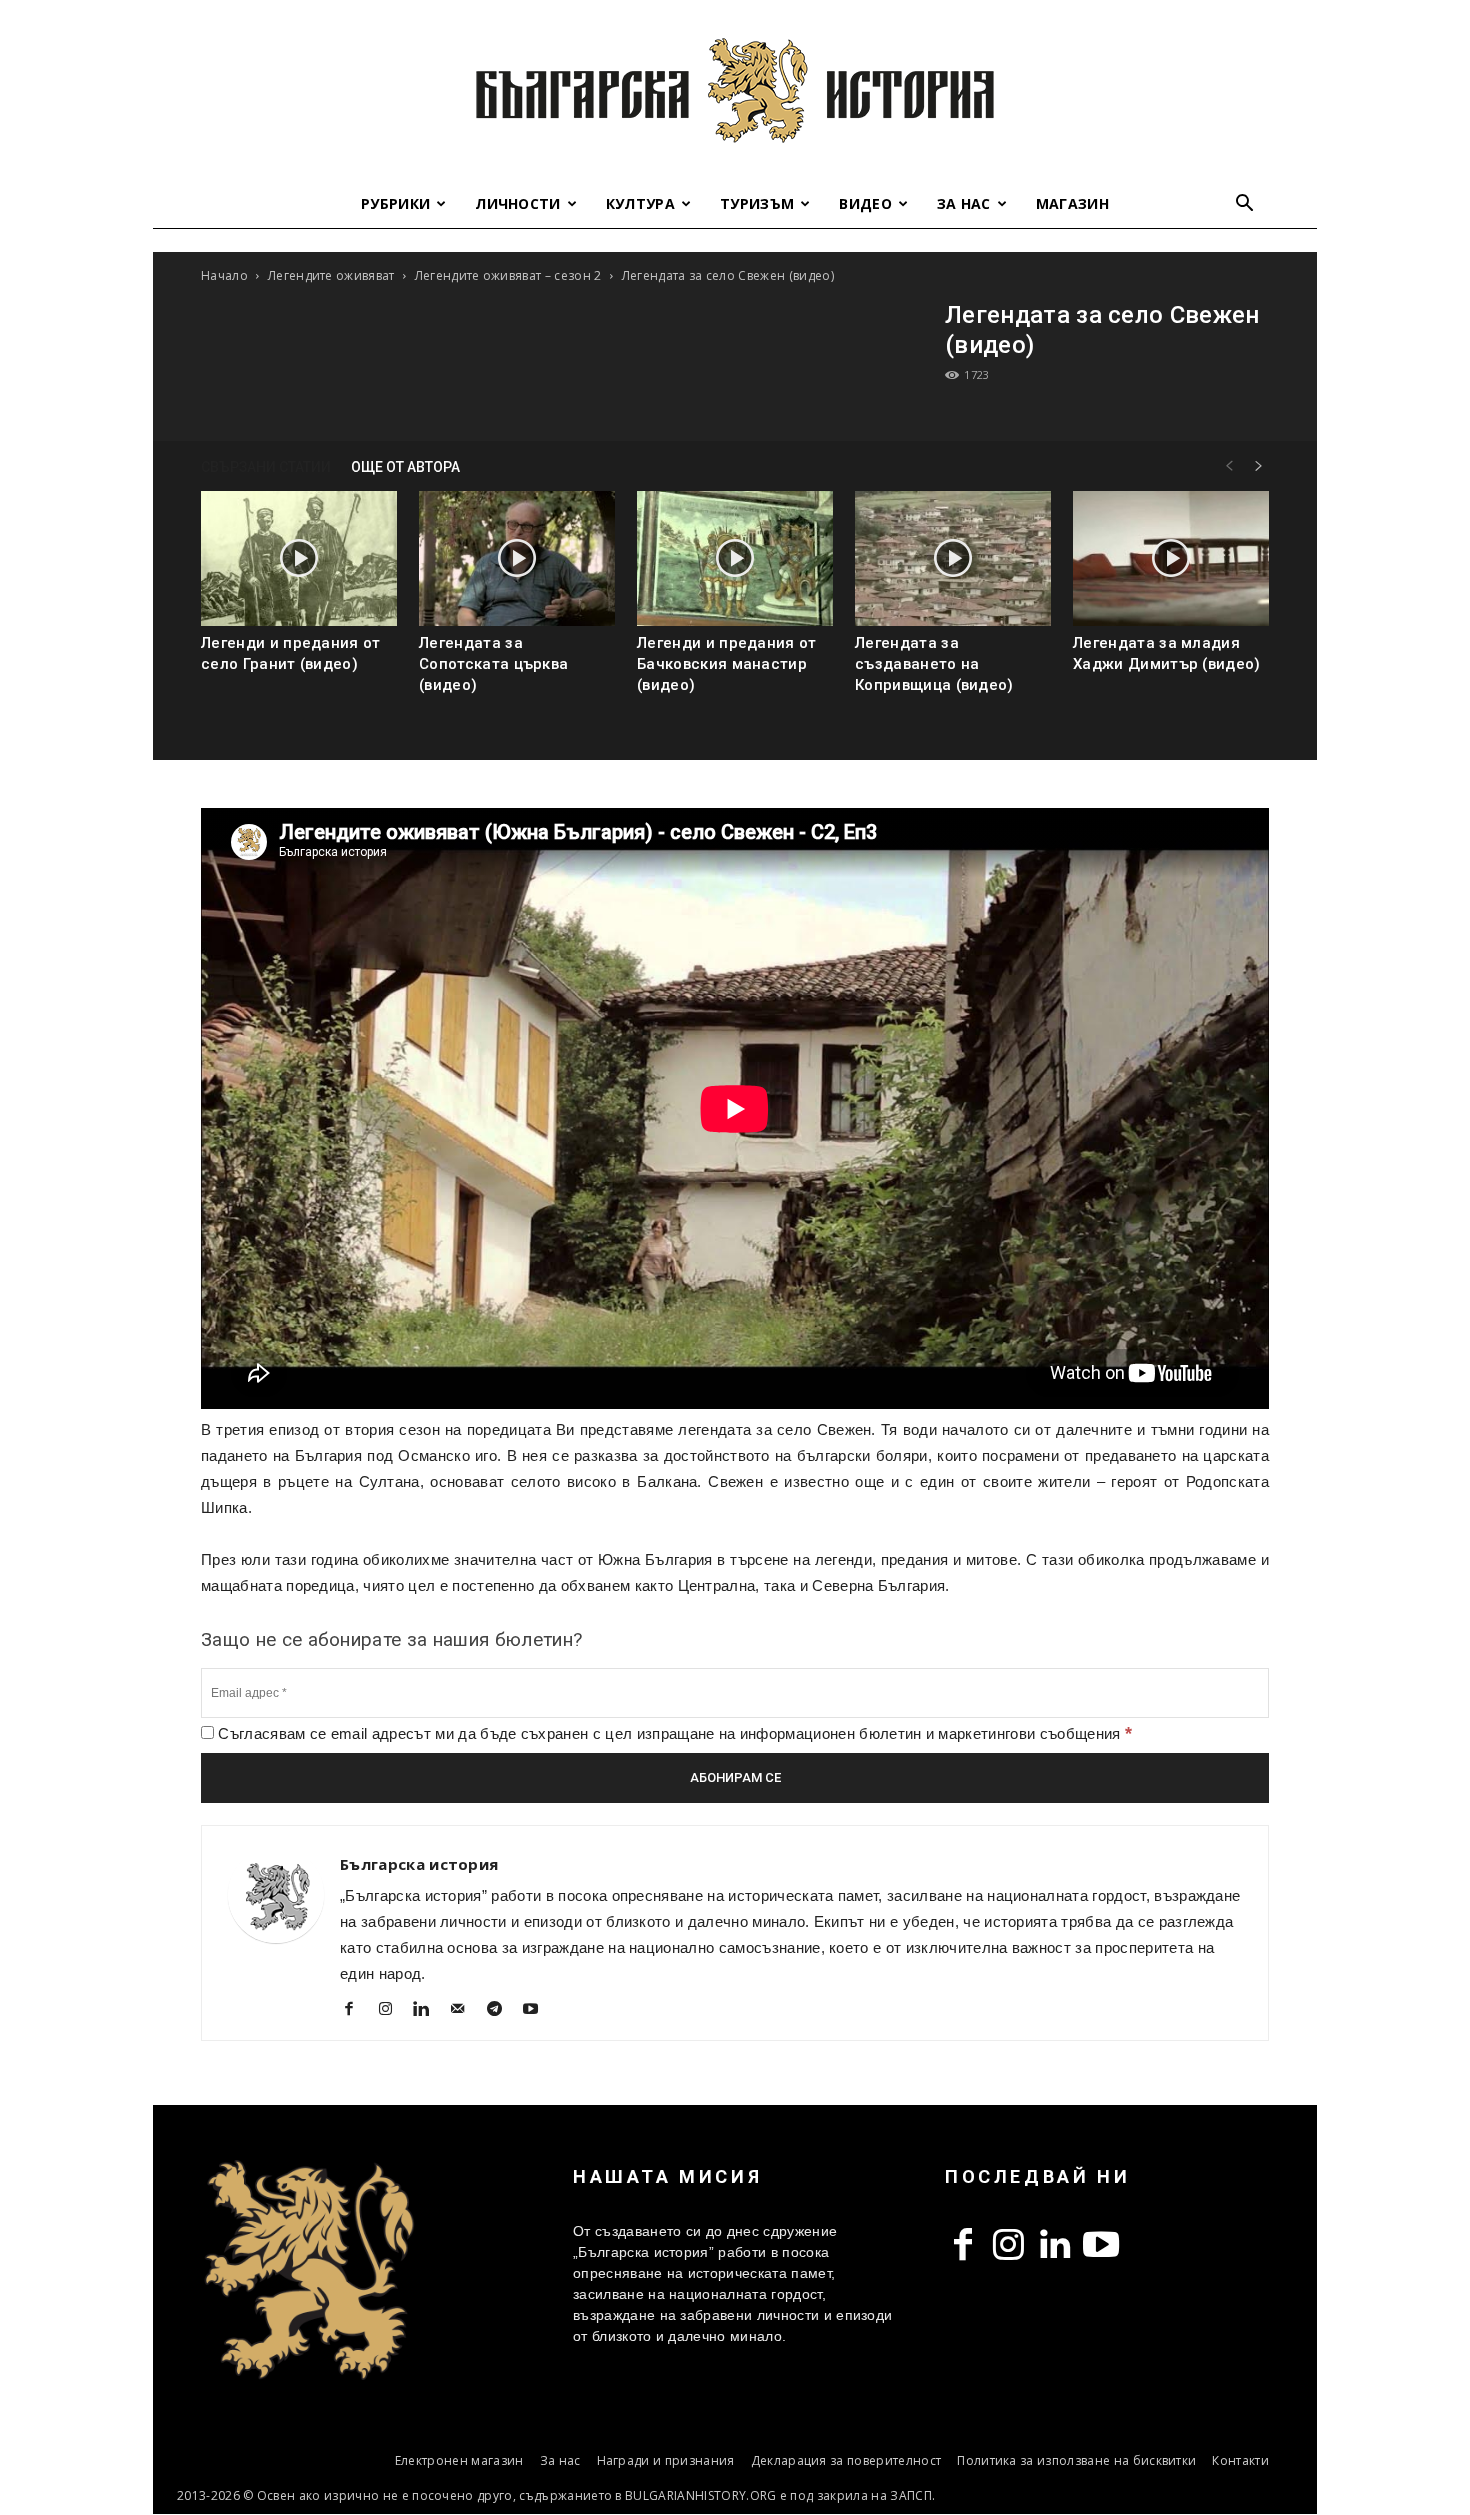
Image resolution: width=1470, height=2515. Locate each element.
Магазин (1072, 203)
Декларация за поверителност (846, 2460)
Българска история (419, 1864)
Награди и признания (666, 2460)
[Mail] (465, 2011)
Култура (640, 203)
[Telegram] (501, 2011)
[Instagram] (392, 2011)
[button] (1245, 205)
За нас (964, 203)
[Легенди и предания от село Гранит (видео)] (299, 558)
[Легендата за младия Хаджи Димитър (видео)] (1171, 558)
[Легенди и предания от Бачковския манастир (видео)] (735, 558)
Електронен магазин (459, 2460)
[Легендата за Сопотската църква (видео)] (517, 558)
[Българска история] (735, 90)
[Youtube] (538, 2011)
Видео (865, 203)
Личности (518, 203)
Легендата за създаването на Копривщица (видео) (934, 664)
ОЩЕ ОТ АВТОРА (405, 467)
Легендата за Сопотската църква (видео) (493, 664)
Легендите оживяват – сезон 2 (508, 275)
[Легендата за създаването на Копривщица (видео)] (953, 558)
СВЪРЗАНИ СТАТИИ (266, 467)
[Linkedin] (429, 2011)
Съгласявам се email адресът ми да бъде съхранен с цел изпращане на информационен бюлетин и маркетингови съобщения (673, 1733)
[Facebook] (356, 2011)
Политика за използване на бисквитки (1076, 2460)
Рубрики (395, 203)
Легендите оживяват (331, 275)
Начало (224, 275)
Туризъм (757, 203)
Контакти (1240, 2460)
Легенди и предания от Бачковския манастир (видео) (727, 664)
